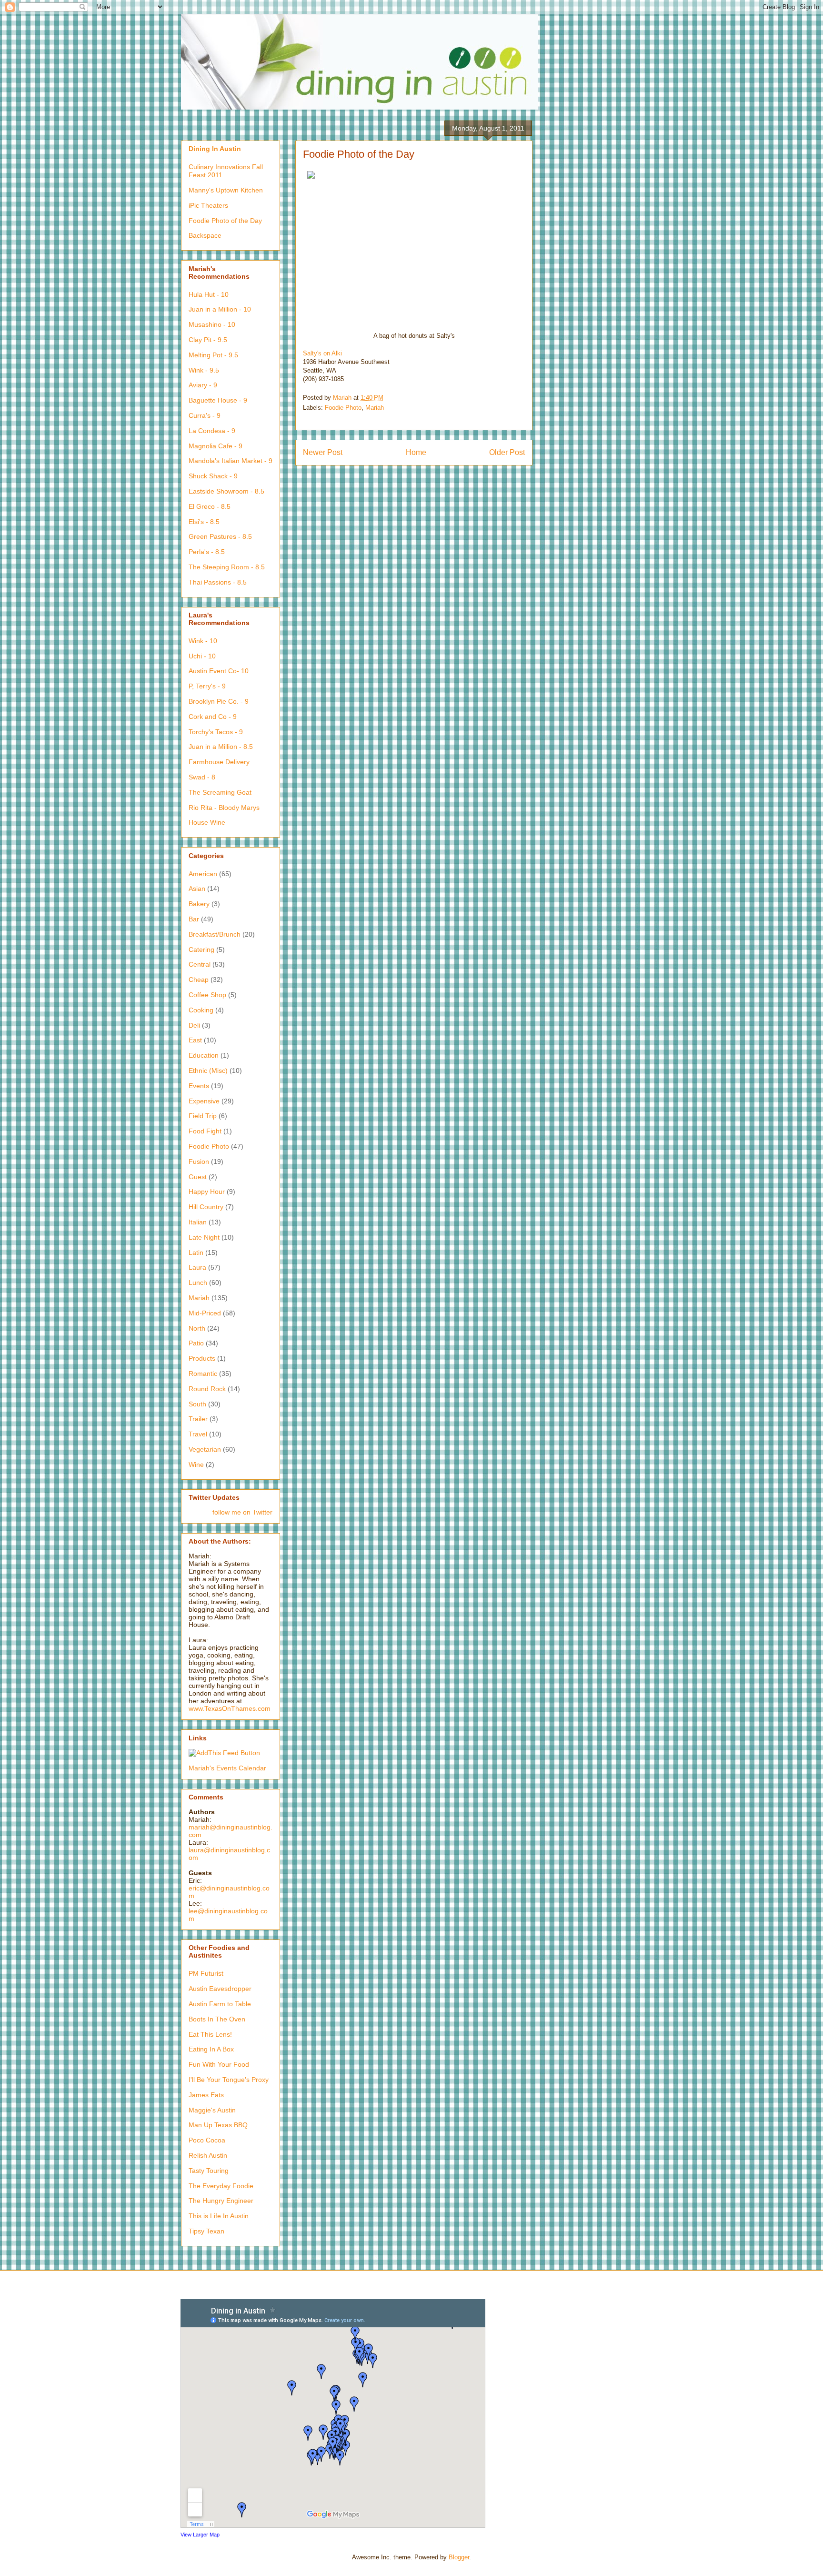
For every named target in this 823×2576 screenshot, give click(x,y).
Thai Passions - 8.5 (218, 582)
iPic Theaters (208, 205)
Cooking (201, 1010)
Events (199, 1086)
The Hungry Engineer (221, 2201)
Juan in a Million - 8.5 (221, 747)
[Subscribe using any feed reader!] (224, 1753)
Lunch (198, 1283)
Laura (197, 1267)
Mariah (375, 408)
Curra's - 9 (205, 415)
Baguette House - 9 (218, 400)
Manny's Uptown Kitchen (226, 190)
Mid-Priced (205, 1313)
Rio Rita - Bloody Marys (224, 808)
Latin (196, 1253)
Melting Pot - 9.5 (213, 355)
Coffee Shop (207, 995)
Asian (197, 889)
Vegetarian (205, 1449)
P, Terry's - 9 (207, 686)
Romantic (203, 1374)
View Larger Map (200, 2535)
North (197, 1328)
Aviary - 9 (203, 385)
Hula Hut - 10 (209, 294)
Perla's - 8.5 (207, 552)
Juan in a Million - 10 (220, 309)
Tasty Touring (209, 2171)
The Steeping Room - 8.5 (227, 567)
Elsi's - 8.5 (204, 522)
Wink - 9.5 (204, 370)
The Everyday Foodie (221, 2186)
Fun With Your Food (219, 2064)
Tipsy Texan (206, 2231)
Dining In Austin (215, 149)
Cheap (199, 980)
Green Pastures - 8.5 (220, 536)
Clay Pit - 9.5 (208, 340)
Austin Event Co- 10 (219, 671)
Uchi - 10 (202, 656)
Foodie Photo (343, 408)
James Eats (206, 2095)
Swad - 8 (202, 777)
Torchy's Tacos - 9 (216, 732)
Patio (196, 1343)
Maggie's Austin (212, 2110)
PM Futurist (206, 1973)
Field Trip (203, 1116)
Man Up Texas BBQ (218, 2125)
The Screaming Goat (220, 792)
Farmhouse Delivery (219, 762)
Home (416, 452)
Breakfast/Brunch (215, 934)
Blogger (459, 2557)
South (197, 1404)
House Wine (207, 822)
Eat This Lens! (210, 2034)
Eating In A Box (211, 2049)
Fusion (199, 1162)
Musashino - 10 (212, 324)
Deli (194, 1025)
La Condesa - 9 (212, 431)
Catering (201, 950)
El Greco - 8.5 (210, 506)
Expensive (204, 1101)
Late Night (204, 1237)
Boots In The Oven (217, 2019)
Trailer (198, 1419)
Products (202, 1358)
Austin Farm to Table (220, 2004)
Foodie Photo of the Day (225, 221)
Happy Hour (207, 1192)
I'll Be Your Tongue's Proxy (229, 2080)
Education (204, 1055)
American (203, 874)
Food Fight (205, 1131)
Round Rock (207, 1389)
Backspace (205, 235)
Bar (194, 919)
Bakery (199, 904)
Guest (198, 1177)
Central (200, 964)
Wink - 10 (203, 641)
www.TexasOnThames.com (230, 1708)
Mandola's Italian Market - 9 (231, 461)
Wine (196, 1465)
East (195, 1040)
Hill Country (206, 1207)
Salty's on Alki (322, 353)
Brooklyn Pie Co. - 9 (219, 701)
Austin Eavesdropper (220, 1989)
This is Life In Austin (219, 2216)
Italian (198, 1222)
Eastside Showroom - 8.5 (226, 491)
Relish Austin (208, 2155)
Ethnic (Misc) (208, 1071)
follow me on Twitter (242, 1512)
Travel (198, 1434)
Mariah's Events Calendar (227, 1768)
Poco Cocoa (207, 2140)
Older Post (507, 452)
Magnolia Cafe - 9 (216, 446)
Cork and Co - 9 (213, 717)
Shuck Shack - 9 (213, 476)
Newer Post (323, 452)
